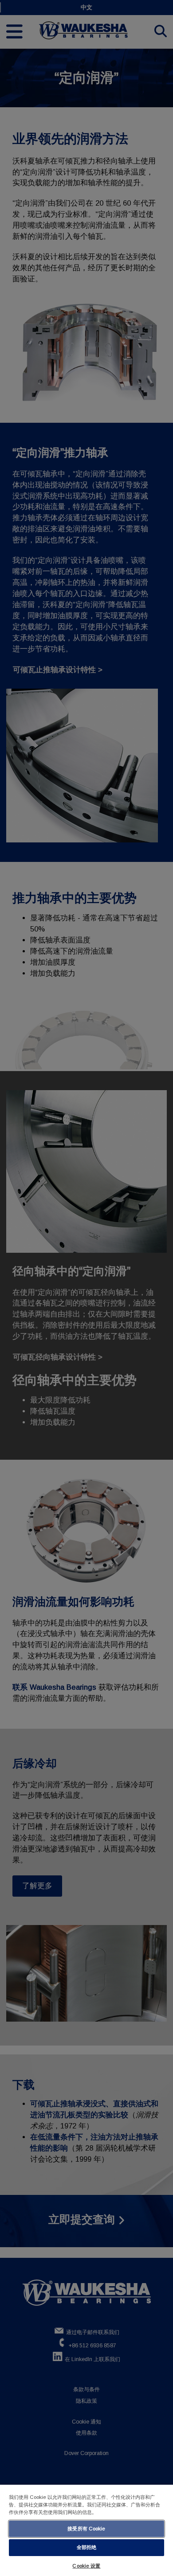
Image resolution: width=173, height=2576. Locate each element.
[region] (86, 2530)
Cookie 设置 (86, 2566)
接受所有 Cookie (86, 2529)
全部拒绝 (86, 2547)
